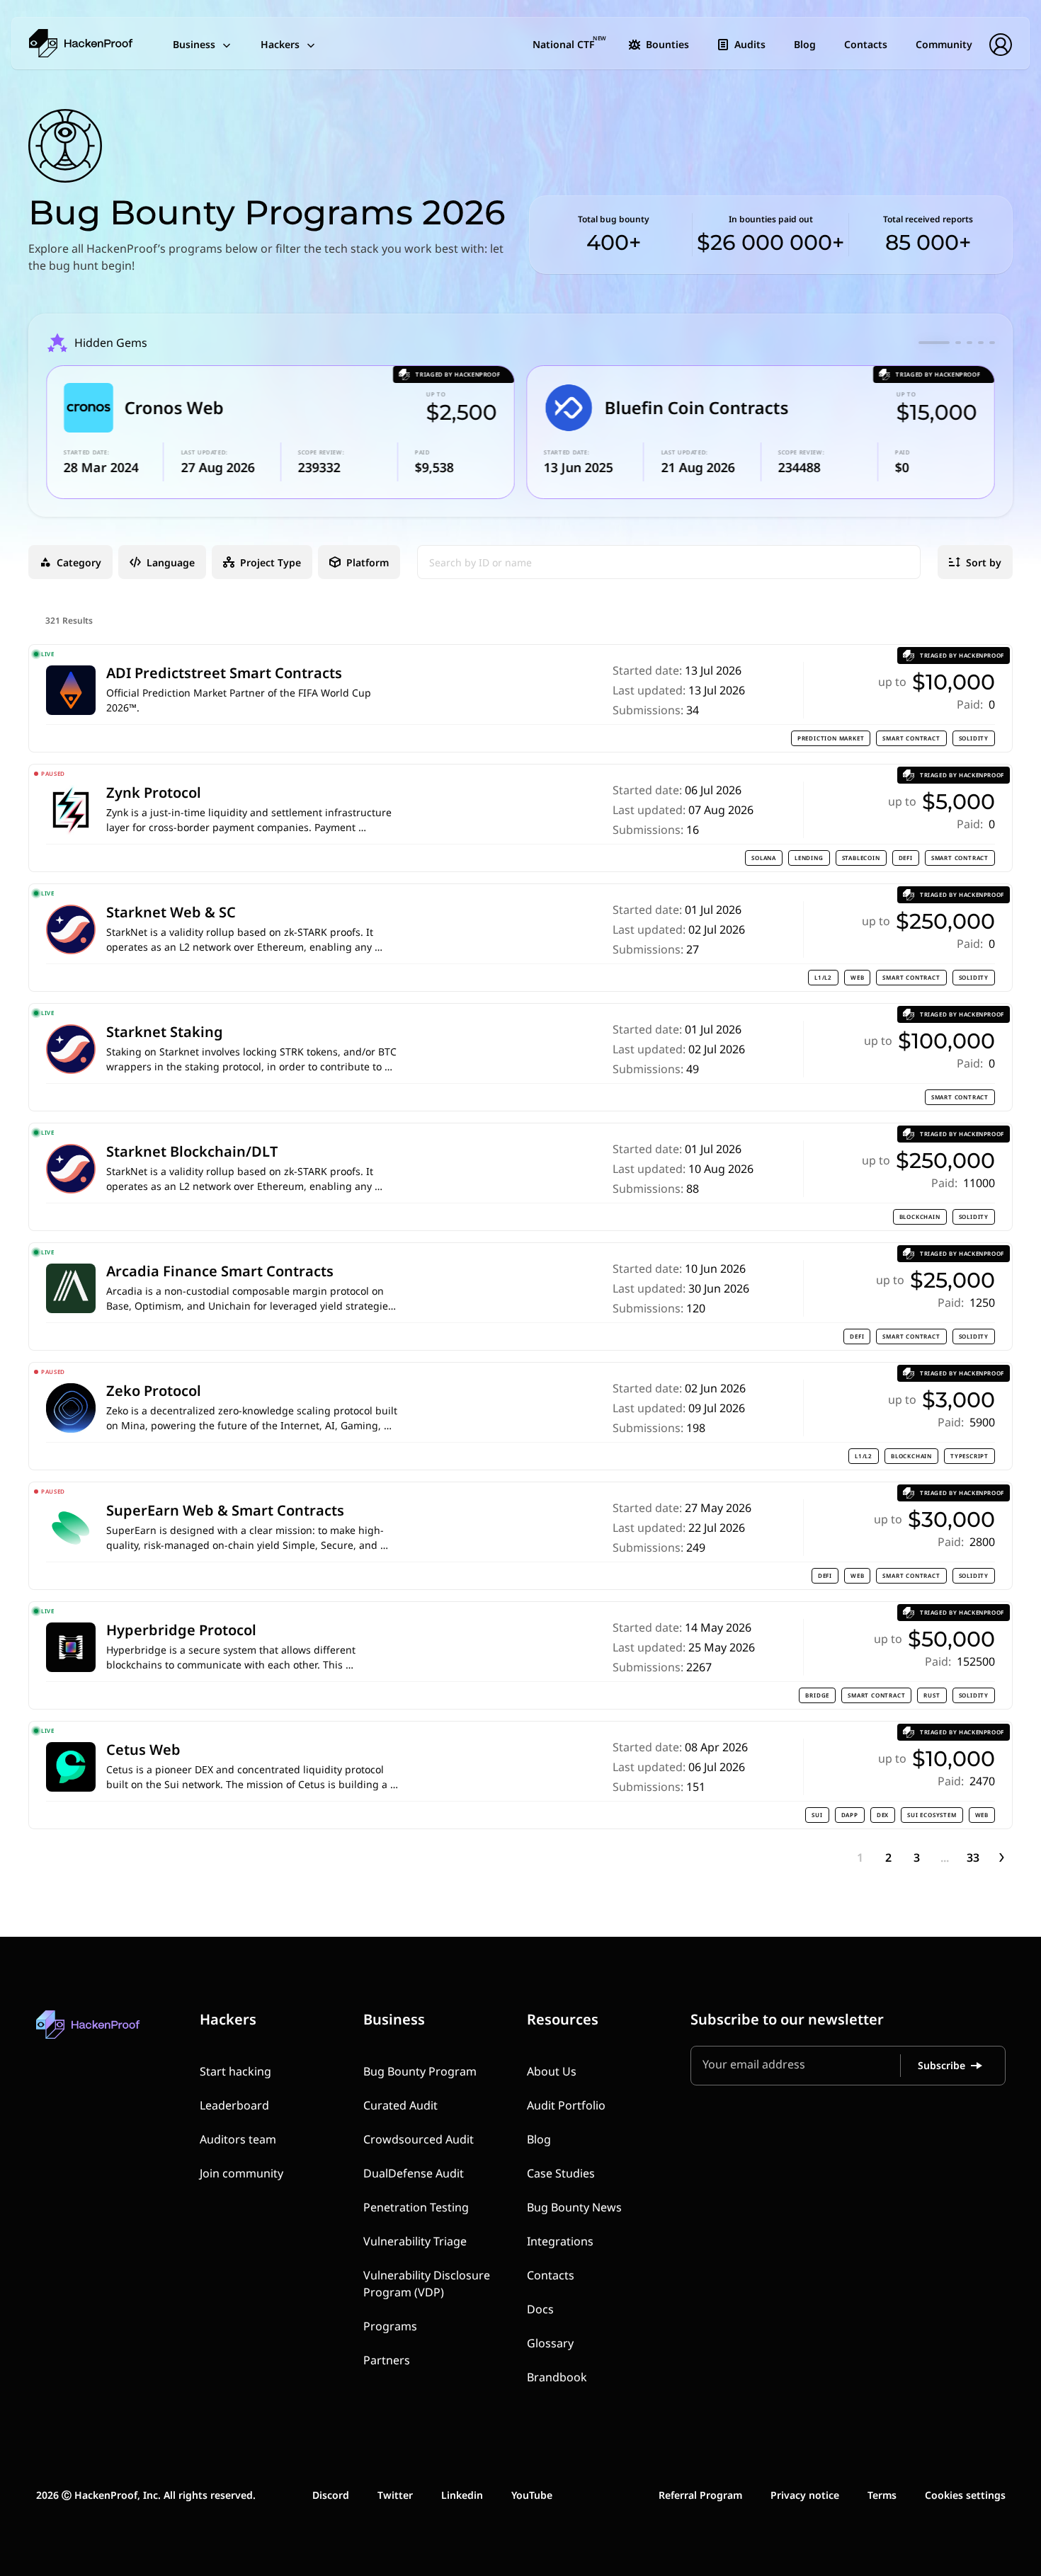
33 (973, 1857)
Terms (882, 2495)
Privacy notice (805, 2495)
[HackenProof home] (121, 2035)
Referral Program (700, 2495)
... (945, 1857)
